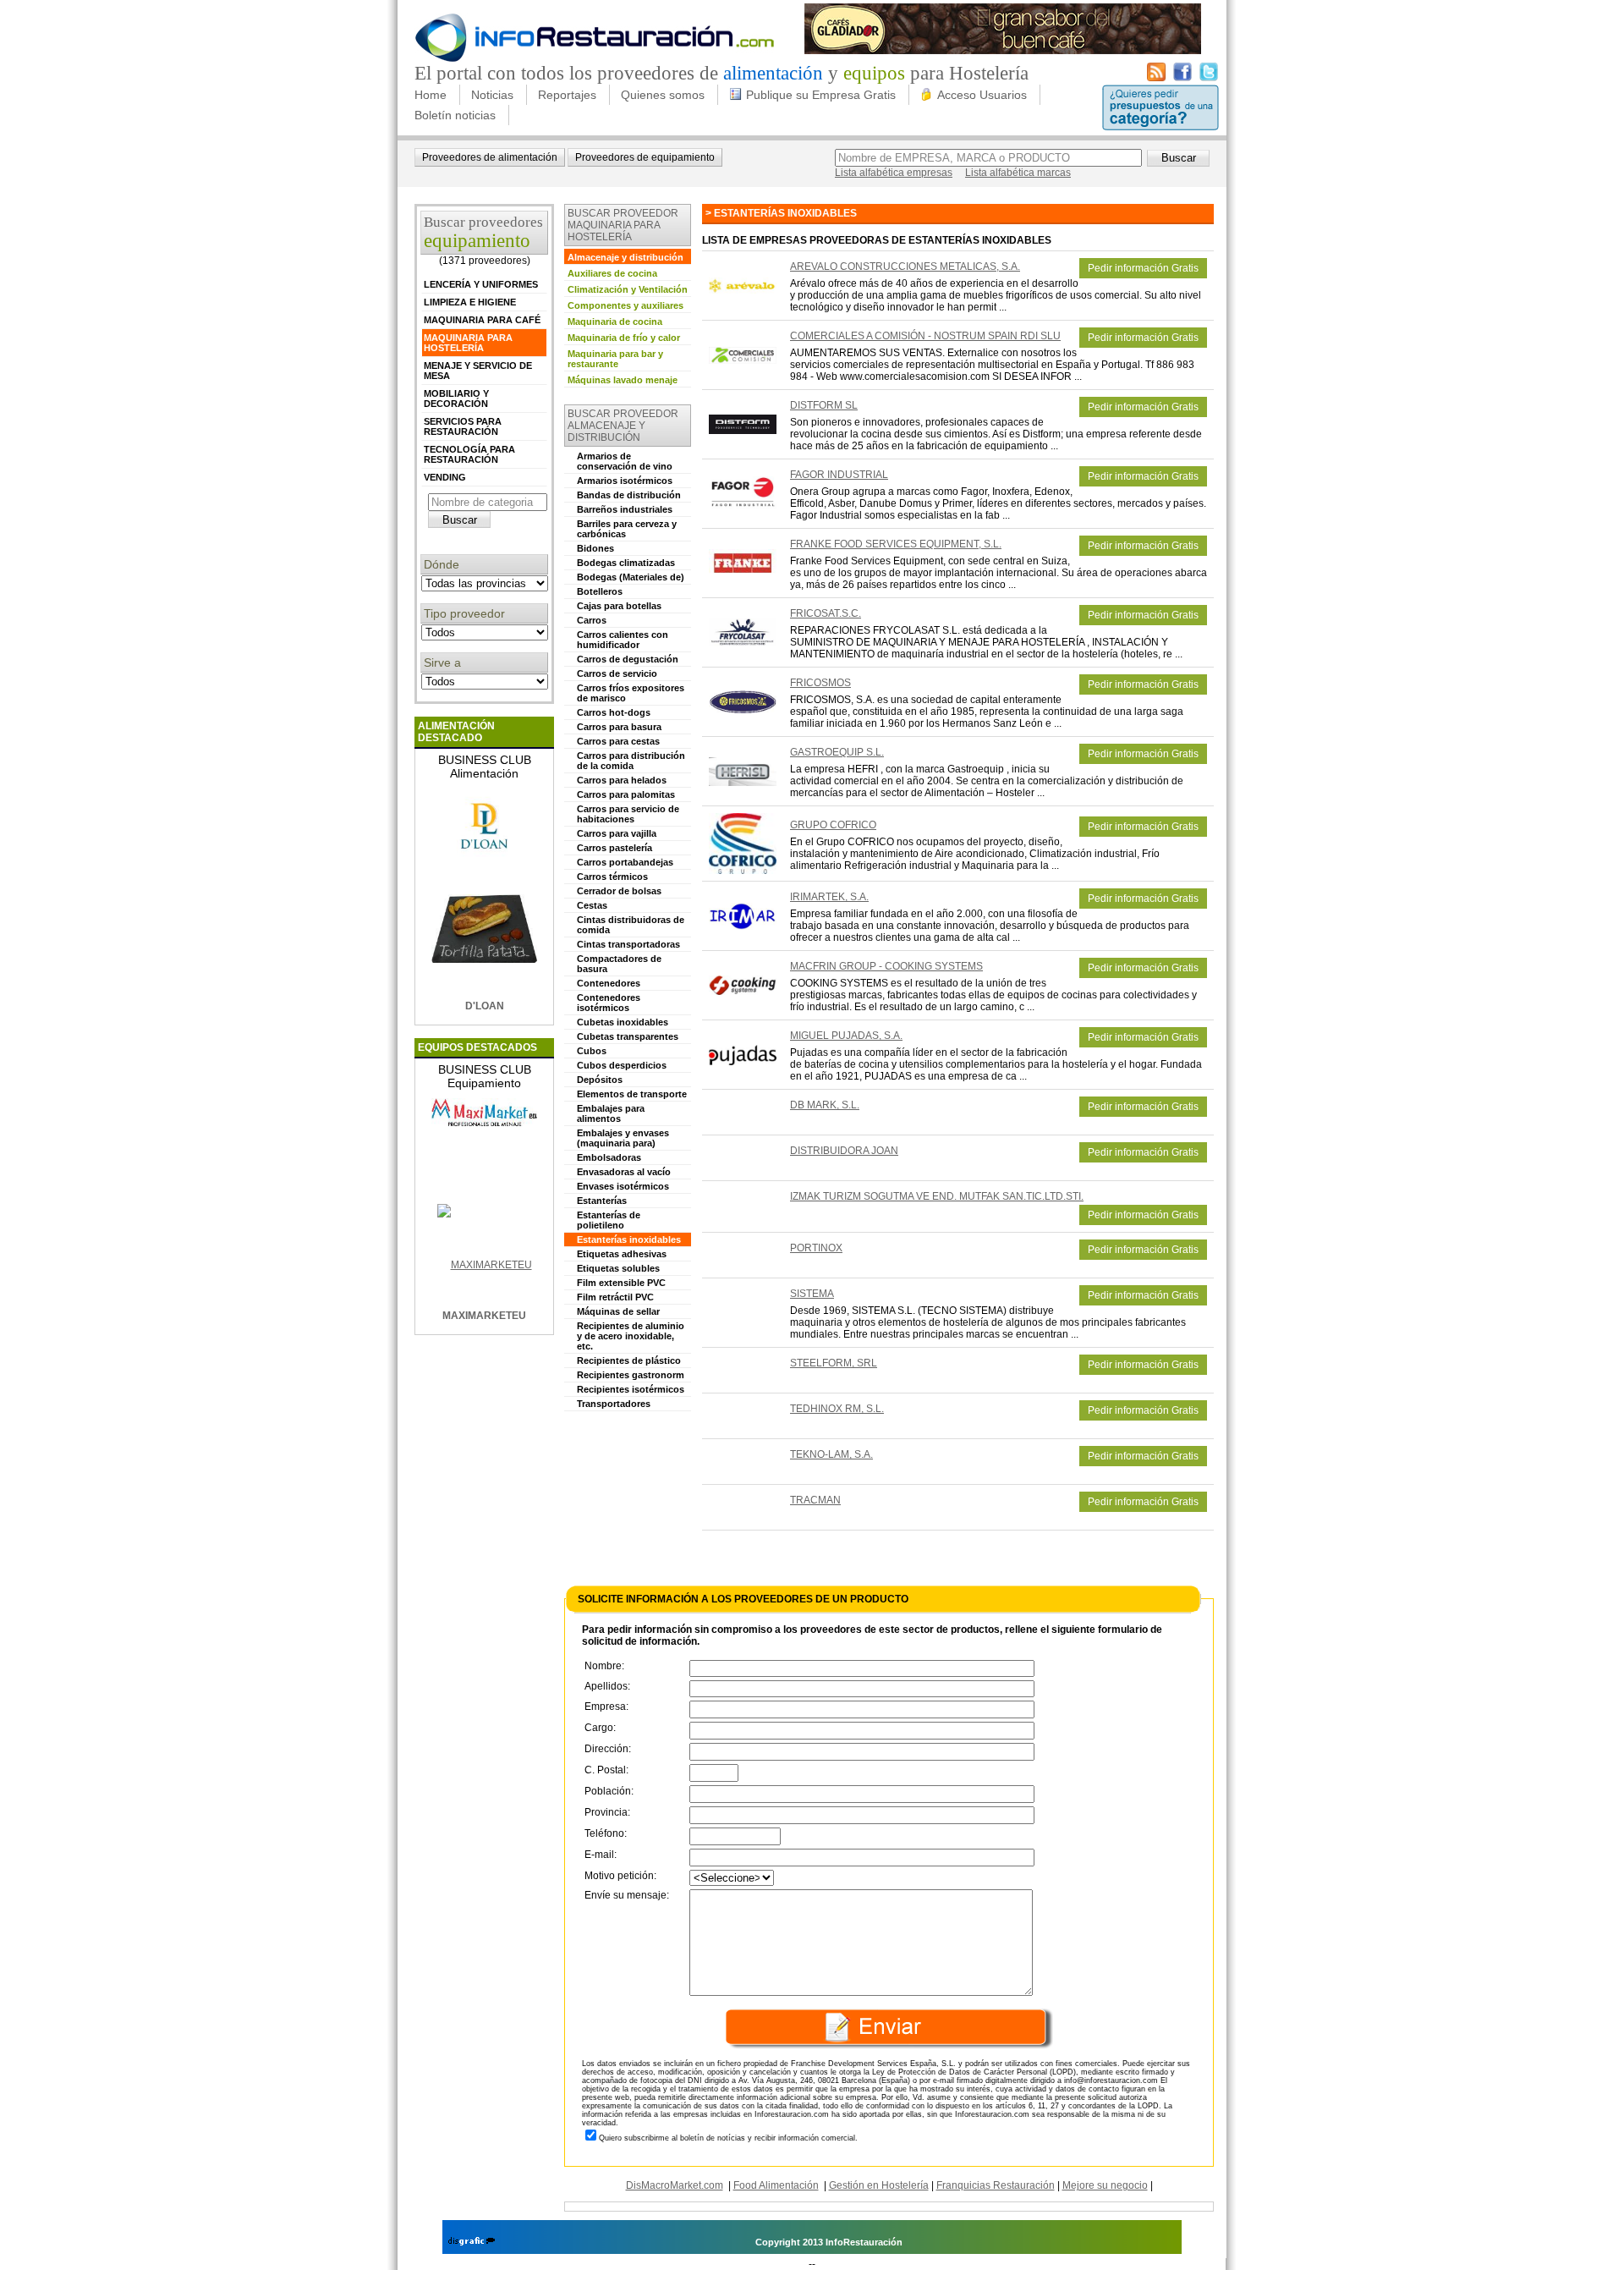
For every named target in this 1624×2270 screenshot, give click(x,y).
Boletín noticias (455, 115)
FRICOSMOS (820, 683)
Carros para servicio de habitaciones (628, 814)
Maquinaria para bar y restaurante (615, 359)
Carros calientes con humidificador (623, 640)
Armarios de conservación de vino (625, 461)
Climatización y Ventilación (628, 289)
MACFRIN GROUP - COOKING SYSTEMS (886, 966)
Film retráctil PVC (615, 1297)
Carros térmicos (612, 877)
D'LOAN (485, 1006)
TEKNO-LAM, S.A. (831, 1454)
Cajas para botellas (619, 606)
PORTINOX (816, 1248)
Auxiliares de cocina (612, 273)
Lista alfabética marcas (1018, 173)
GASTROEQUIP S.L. (837, 752)
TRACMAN (815, 1500)
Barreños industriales (625, 509)
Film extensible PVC (621, 1283)
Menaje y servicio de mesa (478, 371)
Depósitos (600, 1080)
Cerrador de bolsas (619, 891)
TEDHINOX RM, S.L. (837, 1409)
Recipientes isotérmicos (631, 1389)
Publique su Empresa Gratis (821, 95)
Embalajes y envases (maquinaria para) (623, 1138)
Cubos (592, 1051)
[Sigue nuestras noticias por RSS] (1156, 78)
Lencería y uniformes (481, 284)
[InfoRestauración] (595, 59)
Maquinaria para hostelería (468, 343)
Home (431, 95)
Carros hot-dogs (614, 712)
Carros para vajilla (617, 833)
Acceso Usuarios (982, 95)
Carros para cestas (618, 741)
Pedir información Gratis (1143, 268)
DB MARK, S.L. (825, 1105)
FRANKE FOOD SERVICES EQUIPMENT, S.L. (896, 544)
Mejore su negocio (1105, 2185)
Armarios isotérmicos (625, 481)
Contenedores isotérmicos (609, 1003)
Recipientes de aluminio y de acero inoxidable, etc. (631, 1336)
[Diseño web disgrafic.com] (472, 2242)
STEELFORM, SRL (834, 1363)
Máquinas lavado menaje (623, 380)
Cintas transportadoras (628, 944)
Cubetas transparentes (628, 1036)
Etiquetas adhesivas (622, 1254)
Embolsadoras (609, 1157)
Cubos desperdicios (622, 1065)
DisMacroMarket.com (675, 2185)
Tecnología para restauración (469, 454)
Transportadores (614, 1404)
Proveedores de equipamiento (645, 157)
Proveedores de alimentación (490, 157)
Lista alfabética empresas (894, 173)
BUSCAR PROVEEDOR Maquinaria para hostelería (623, 225)
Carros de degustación (628, 659)
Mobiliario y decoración (456, 398)
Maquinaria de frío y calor (624, 338)
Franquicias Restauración (996, 2185)
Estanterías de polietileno (609, 1220)
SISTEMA (812, 1294)
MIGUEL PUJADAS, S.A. (846, 1036)
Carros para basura (619, 727)
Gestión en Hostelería (879, 2185)
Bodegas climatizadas (626, 563)
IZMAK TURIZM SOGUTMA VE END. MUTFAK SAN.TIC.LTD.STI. (937, 1196)
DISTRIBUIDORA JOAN (844, 1151)
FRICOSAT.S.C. (826, 613)
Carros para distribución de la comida (631, 761)
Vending (445, 477)
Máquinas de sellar (618, 1311)
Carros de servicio (617, 673)
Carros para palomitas (626, 794)
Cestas (592, 905)
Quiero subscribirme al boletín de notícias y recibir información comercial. (728, 2138)
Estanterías (602, 1201)
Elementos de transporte (632, 1094)
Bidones (595, 548)
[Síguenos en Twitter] (1209, 78)
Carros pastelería (614, 848)
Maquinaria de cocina (615, 322)
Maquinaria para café (482, 320)
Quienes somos (663, 95)
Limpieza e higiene (470, 302)
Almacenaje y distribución (625, 257)
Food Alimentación (776, 2185)
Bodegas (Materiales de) (631, 577)
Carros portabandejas (625, 862)
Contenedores (609, 983)
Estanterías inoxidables (629, 1239)
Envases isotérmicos (623, 1186)
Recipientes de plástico (629, 1360)
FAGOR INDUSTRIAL (839, 475)
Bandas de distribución (629, 495)
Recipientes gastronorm (631, 1375)
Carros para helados (622, 780)
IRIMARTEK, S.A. (829, 897)
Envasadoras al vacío (624, 1172)
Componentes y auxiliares (625, 305)
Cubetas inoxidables (623, 1022)
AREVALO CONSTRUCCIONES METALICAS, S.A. (905, 267)
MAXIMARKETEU (484, 1316)
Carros (592, 620)
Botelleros (600, 591)
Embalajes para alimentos (611, 1113)
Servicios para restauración (463, 426)
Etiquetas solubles (618, 1268)
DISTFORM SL (824, 405)
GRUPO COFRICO (833, 825)
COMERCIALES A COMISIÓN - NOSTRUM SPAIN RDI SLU (925, 336)
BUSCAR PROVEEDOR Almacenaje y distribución (623, 426)
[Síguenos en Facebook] (1182, 78)
